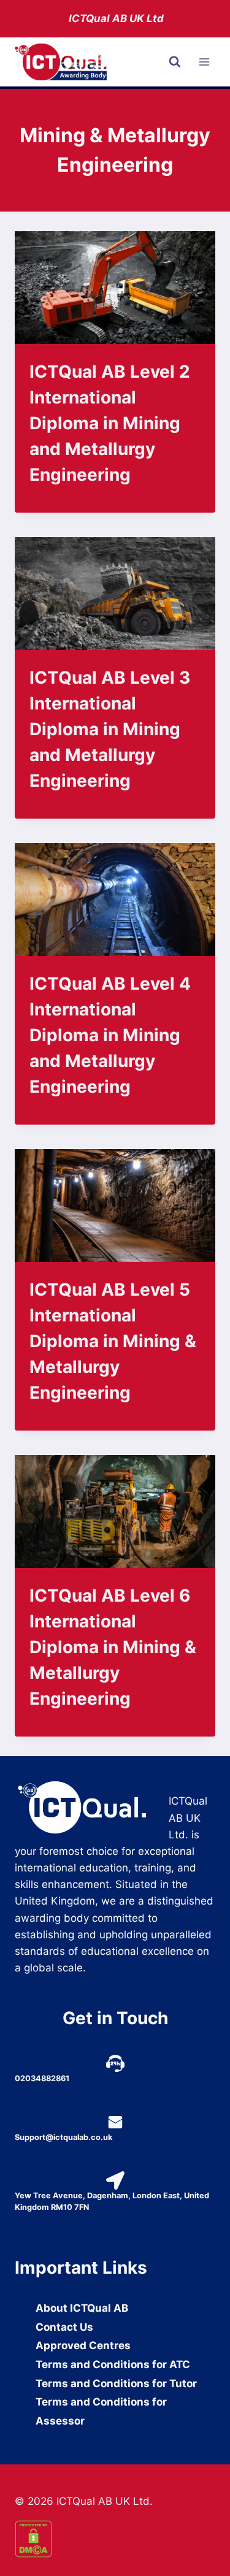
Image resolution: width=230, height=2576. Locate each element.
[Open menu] (204, 62)
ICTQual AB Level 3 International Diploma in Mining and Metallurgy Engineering (110, 729)
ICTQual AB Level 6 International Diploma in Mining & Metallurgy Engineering (113, 1647)
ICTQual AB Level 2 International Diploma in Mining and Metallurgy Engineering (110, 423)
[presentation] (115, 288)
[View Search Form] (175, 62)
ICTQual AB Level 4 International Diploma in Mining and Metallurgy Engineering (110, 1035)
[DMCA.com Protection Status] (115, 2539)
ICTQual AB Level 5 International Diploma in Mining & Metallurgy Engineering (113, 1341)
